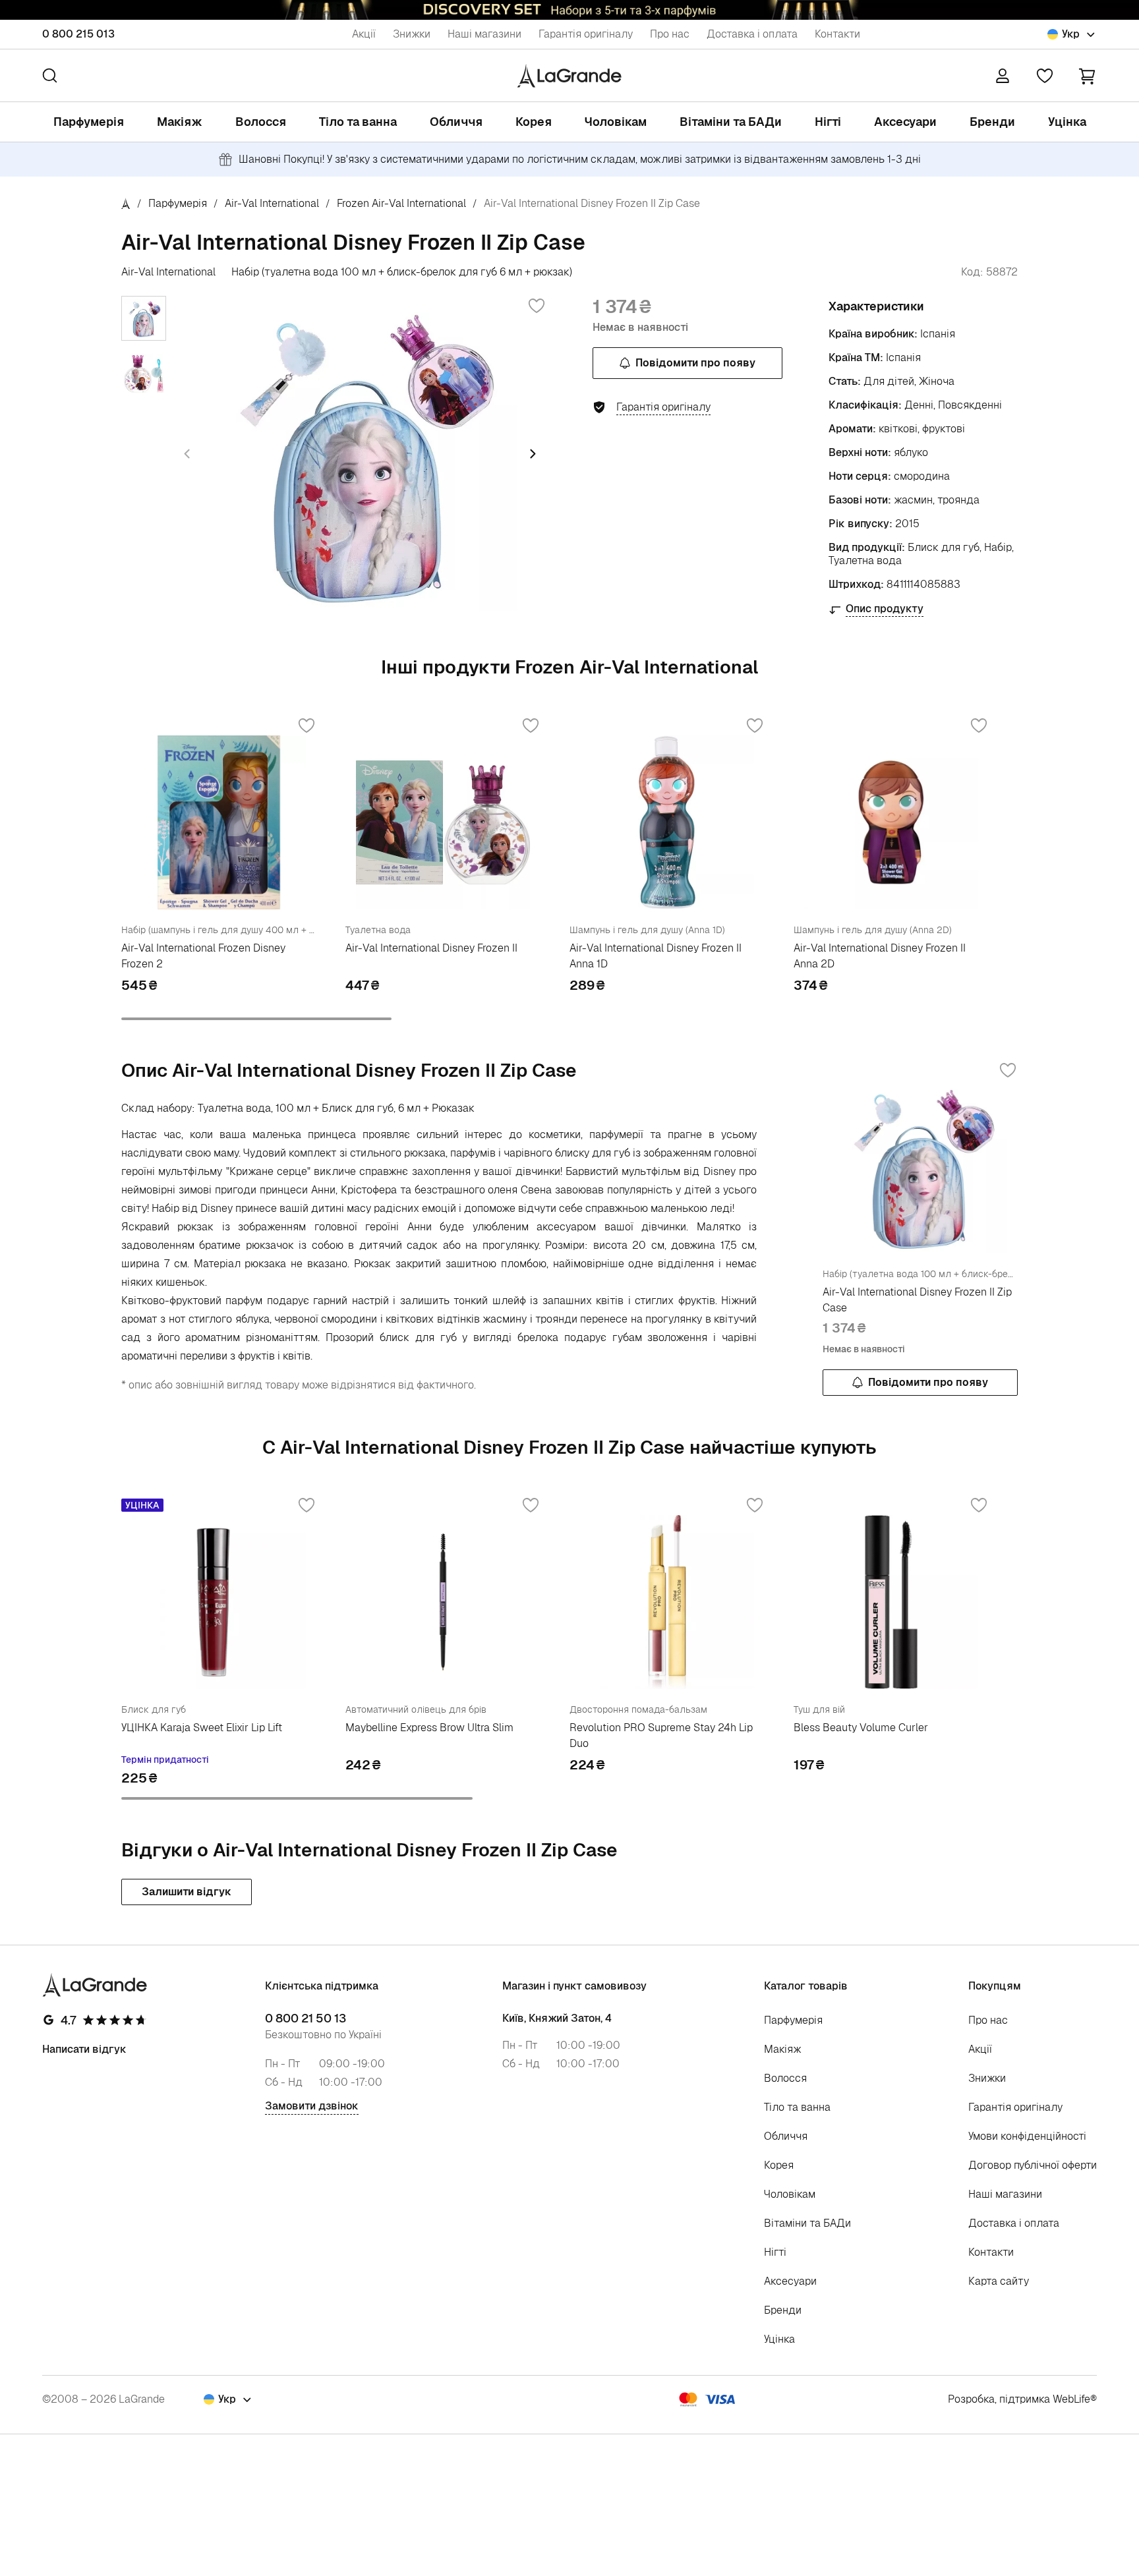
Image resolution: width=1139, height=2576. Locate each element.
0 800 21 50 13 (306, 2018)
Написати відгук (84, 2049)
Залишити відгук (187, 1892)
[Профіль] (1003, 76)
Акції (364, 34)
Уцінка (1067, 122)
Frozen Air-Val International (401, 203)
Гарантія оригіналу (586, 34)
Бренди (992, 122)
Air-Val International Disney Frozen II (431, 948)
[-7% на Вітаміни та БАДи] (569, 10)
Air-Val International (272, 203)
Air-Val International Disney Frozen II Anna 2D (880, 956)
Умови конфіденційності (1027, 2136)
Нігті (828, 122)
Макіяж (180, 122)
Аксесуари (905, 122)
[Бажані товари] (1045, 76)
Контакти (837, 34)
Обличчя (456, 122)
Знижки (412, 34)
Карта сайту (999, 2281)
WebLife (1071, 2399)
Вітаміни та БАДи (731, 122)
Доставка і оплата (752, 34)
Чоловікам (616, 122)
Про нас (670, 34)
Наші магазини (484, 34)
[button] (1087, 75)
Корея (534, 122)
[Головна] (126, 203)
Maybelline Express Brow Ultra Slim (429, 1728)
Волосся (261, 122)
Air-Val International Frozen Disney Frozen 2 (203, 956)
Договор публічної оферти (1033, 2165)
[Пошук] (50, 75)
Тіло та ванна (358, 122)
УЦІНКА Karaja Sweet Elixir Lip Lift (202, 1728)
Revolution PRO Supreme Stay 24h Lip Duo (661, 1735)
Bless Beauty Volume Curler (861, 1728)
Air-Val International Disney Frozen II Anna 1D (656, 956)
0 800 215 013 (78, 34)
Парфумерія (89, 122)
